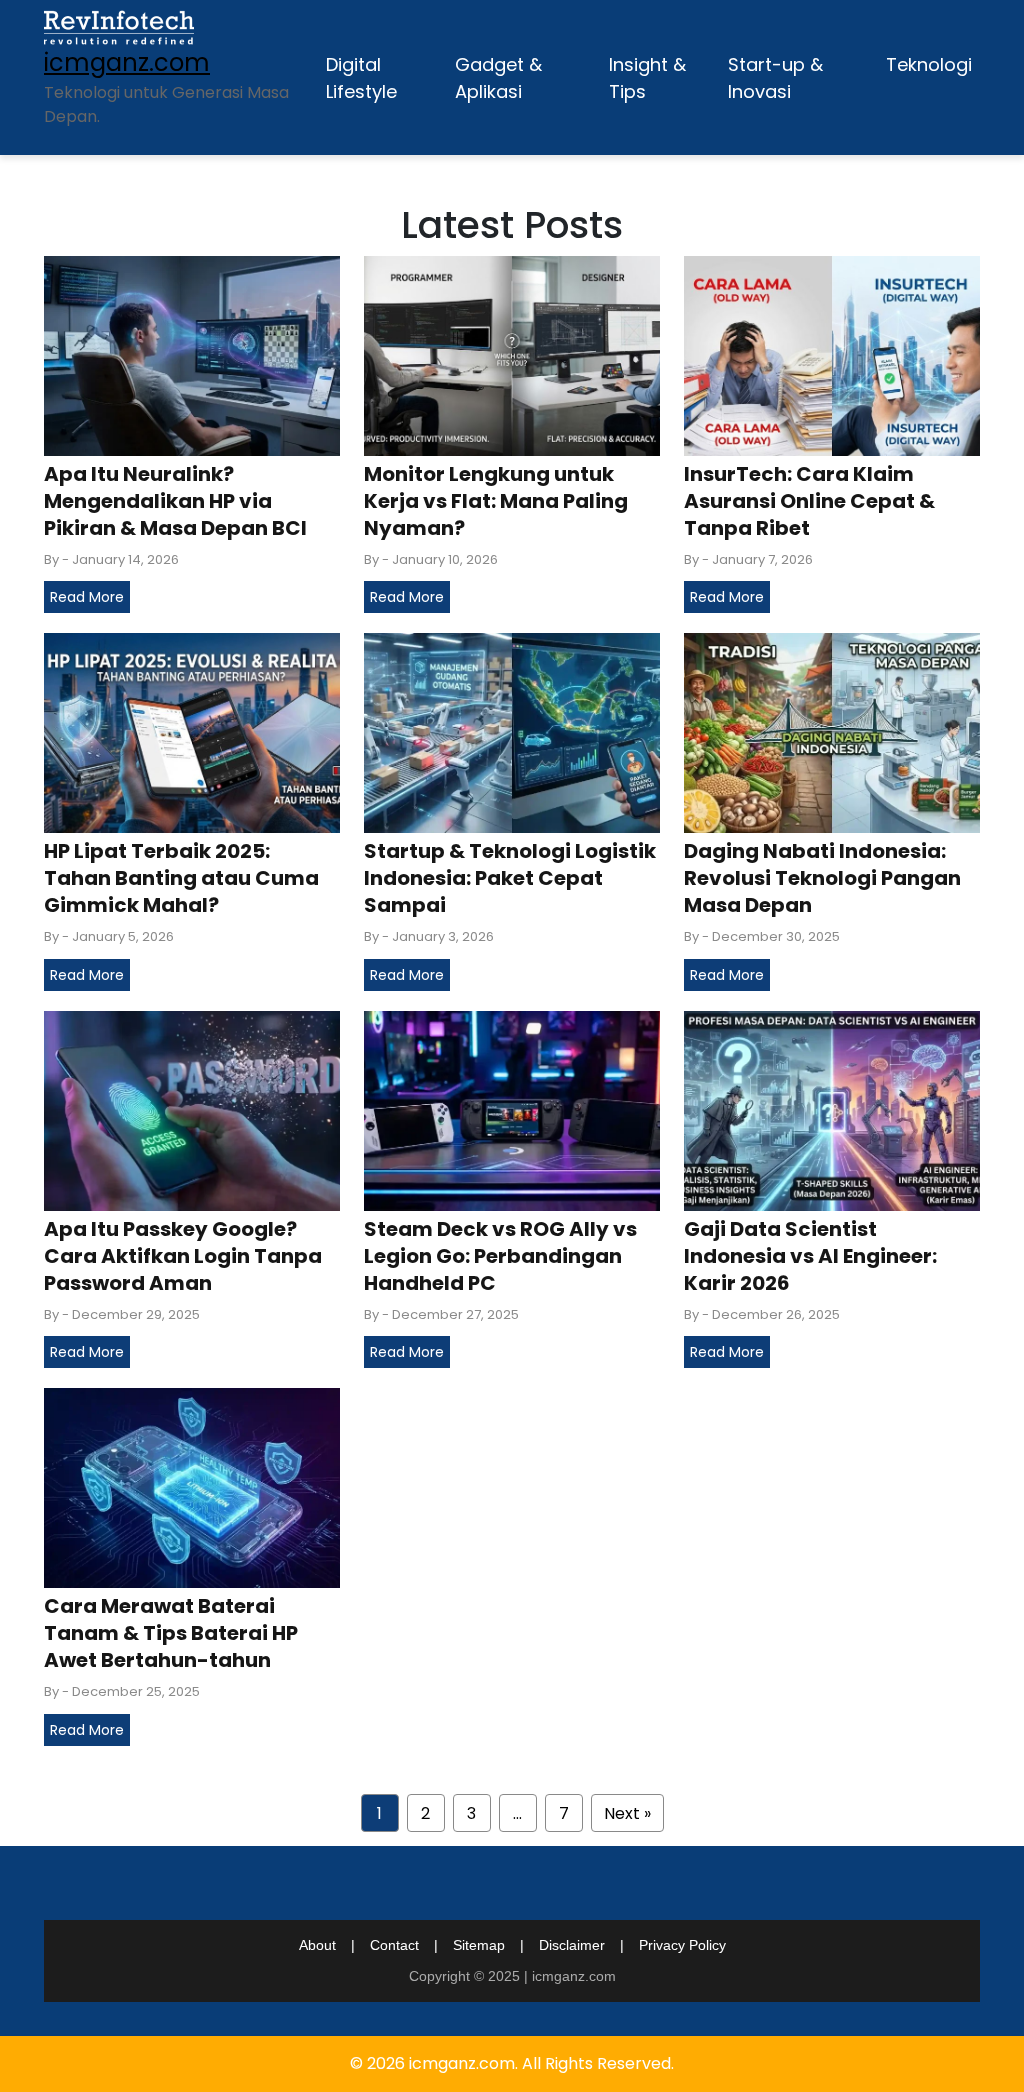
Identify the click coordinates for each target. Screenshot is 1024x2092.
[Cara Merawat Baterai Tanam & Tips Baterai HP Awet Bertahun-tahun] (192, 1487)
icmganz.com (127, 62)
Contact (394, 1945)
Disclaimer (572, 1945)
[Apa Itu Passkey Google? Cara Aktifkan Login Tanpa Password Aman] (192, 1109)
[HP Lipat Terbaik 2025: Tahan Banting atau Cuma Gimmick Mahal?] (192, 732)
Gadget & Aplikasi (498, 78)
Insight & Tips (647, 78)
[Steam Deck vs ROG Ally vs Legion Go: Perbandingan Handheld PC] (512, 1109)
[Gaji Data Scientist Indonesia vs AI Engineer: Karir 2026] (832, 1109)
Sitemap (479, 1945)
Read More (87, 597)
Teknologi (929, 64)
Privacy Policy (682, 1945)
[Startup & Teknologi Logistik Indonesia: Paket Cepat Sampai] (512, 732)
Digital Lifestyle (361, 78)
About (317, 1945)
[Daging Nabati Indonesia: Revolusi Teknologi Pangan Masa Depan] (832, 732)
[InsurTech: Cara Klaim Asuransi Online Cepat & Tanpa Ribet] (832, 354)
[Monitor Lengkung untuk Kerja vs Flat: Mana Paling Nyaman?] (512, 354)
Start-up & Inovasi (775, 78)
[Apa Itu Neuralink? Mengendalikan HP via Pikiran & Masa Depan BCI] (192, 354)
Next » (627, 1813)
